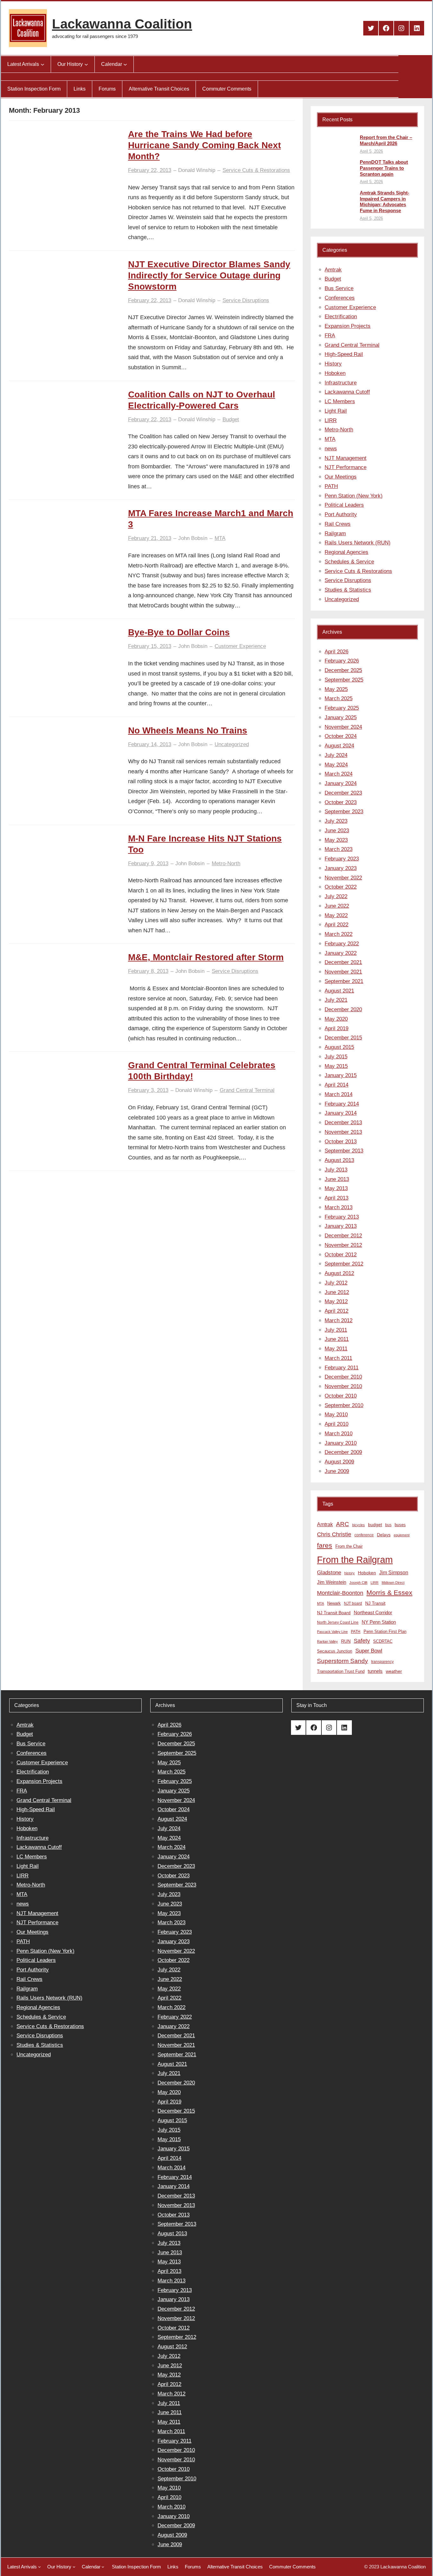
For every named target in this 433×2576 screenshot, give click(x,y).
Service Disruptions (246, 300)
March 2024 (339, 774)
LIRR (331, 420)
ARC (343, 1524)
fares (325, 1545)
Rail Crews (338, 524)
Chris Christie (334, 1534)
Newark (334, 1603)
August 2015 (339, 1047)
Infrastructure (341, 383)
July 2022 (336, 896)
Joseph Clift (358, 1583)
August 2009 (339, 1462)
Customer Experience (240, 646)
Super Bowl (369, 1651)
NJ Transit (375, 1603)
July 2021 (336, 1000)
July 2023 (336, 821)
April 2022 (336, 925)
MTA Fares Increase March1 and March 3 (211, 519)
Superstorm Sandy (343, 1661)
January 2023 (341, 868)
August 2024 (339, 746)
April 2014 (336, 1085)
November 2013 (343, 1132)
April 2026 (336, 652)
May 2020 (336, 1019)
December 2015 (343, 1038)
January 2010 (341, 1443)
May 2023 (336, 840)
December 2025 (343, 670)
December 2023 (343, 793)
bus (388, 1525)
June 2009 (337, 1471)
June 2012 (337, 1292)
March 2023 (339, 849)
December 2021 (343, 962)
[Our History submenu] (86, 64)
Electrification (341, 317)
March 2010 (339, 1434)
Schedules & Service (349, 562)
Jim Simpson (394, 1572)
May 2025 (336, 689)
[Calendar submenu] (125, 64)
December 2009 (343, 1452)
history (349, 1573)
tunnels (375, 1671)
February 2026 (342, 661)
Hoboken (335, 373)
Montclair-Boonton (340, 1593)
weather (394, 1671)
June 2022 (337, 906)
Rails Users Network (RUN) (358, 543)
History (333, 364)
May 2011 (336, 1349)
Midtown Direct (393, 1583)
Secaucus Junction (335, 1651)
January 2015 (341, 1075)
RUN (346, 1641)
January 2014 (341, 1113)
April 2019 (336, 1028)
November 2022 (343, 878)
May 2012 (336, 1301)
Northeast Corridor (373, 1612)
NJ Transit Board (334, 1613)
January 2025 (341, 717)
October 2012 (341, 1255)
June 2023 (337, 831)
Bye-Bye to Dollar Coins (179, 632)
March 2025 (339, 698)
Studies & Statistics (348, 590)
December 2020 (343, 1009)
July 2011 (336, 1330)
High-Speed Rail (344, 354)
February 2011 (342, 1368)
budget (375, 1525)
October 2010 (341, 1396)
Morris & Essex (389, 1593)
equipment (402, 1535)
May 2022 (336, 915)
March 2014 (339, 1094)
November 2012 (343, 1245)
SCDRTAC (383, 1641)
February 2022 (342, 944)
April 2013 (336, 1198)
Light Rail (336, 411)
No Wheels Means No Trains (188, 730)
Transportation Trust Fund (341, 1671)
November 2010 (343, 1386)
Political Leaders (344, 505)
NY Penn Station (379, 1622)
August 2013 (339, 1160)
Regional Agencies (346, 552)
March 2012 (339, 1320)
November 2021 (343, 972)
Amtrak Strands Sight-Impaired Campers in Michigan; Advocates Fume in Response (385, 202)
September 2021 (344, 981)
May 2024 (336, 765)
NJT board (353, 1603)
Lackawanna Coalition (122, 24)
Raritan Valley (327, 1641)
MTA (220, 538)
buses (400, 1525)
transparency (382, 1662)
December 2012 (343, 1236)
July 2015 (336, 1057)
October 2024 (341, 736)
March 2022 (339, 934)
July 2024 (336, 755)
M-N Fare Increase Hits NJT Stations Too (205, 844)
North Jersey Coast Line (338, 1622)
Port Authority (341, 514)
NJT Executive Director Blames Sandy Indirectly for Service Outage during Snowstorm (209, 275)
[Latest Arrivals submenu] (42, 64)
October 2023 (341, 802)
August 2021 (339, 991)
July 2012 (336, 1283)
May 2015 (336, 1066)
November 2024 (343, 727)
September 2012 (344, 1264)
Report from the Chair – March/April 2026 (386, 140)
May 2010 (336, 1415)
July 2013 (336, 1170)
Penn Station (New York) (354, 496)
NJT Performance (346, 467)
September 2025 (344, 680)
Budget (231, 419)
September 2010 (344, 1405)
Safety (362, 1641)
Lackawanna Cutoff (347, 392)
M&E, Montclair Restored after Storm (206, 957)
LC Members (340, 401)
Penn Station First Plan (385, 1631)
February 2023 (342, 859)
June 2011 (337, 1339)
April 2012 (336, 1311)
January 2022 (341, 953)
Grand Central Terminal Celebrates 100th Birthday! (202, 1071)
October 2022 (341, 887)
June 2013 (337, 1179)
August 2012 (339, 1273)
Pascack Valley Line (332, 1632)
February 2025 (342, 708)
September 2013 (344, 1151)
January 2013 (341, 1226)
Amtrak (333, 270)
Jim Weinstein (332, 1582)
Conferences (340, 298)
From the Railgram (355, 1560)
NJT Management (346, 458)
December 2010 (343, 1377)
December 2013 (343, 1123)
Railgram (335, 533)
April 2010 (336, 1424)
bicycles (359, 1525)
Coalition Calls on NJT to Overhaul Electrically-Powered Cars (202, 400)
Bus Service (339, 288)
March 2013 (339, 1207)
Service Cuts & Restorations (256, 170)
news (331, 449)
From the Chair (349, 1546)
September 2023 (344, 812)
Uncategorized (232, 744)
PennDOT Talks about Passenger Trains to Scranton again (384, 168)
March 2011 (338, 1358)
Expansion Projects (348, 326)
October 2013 (341, 1142)
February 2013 (342, 1217)
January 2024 (341, 783)
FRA (330, 336)
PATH (331, 486)
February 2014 (342, 1104)
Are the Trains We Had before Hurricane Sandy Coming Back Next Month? (204, 145)
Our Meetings (341, 477)
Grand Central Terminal (247, 1090)
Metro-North (226, 863)
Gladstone (329, 1572)
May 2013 (336, 1188)
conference (364, 1535)
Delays (384, 1535)
